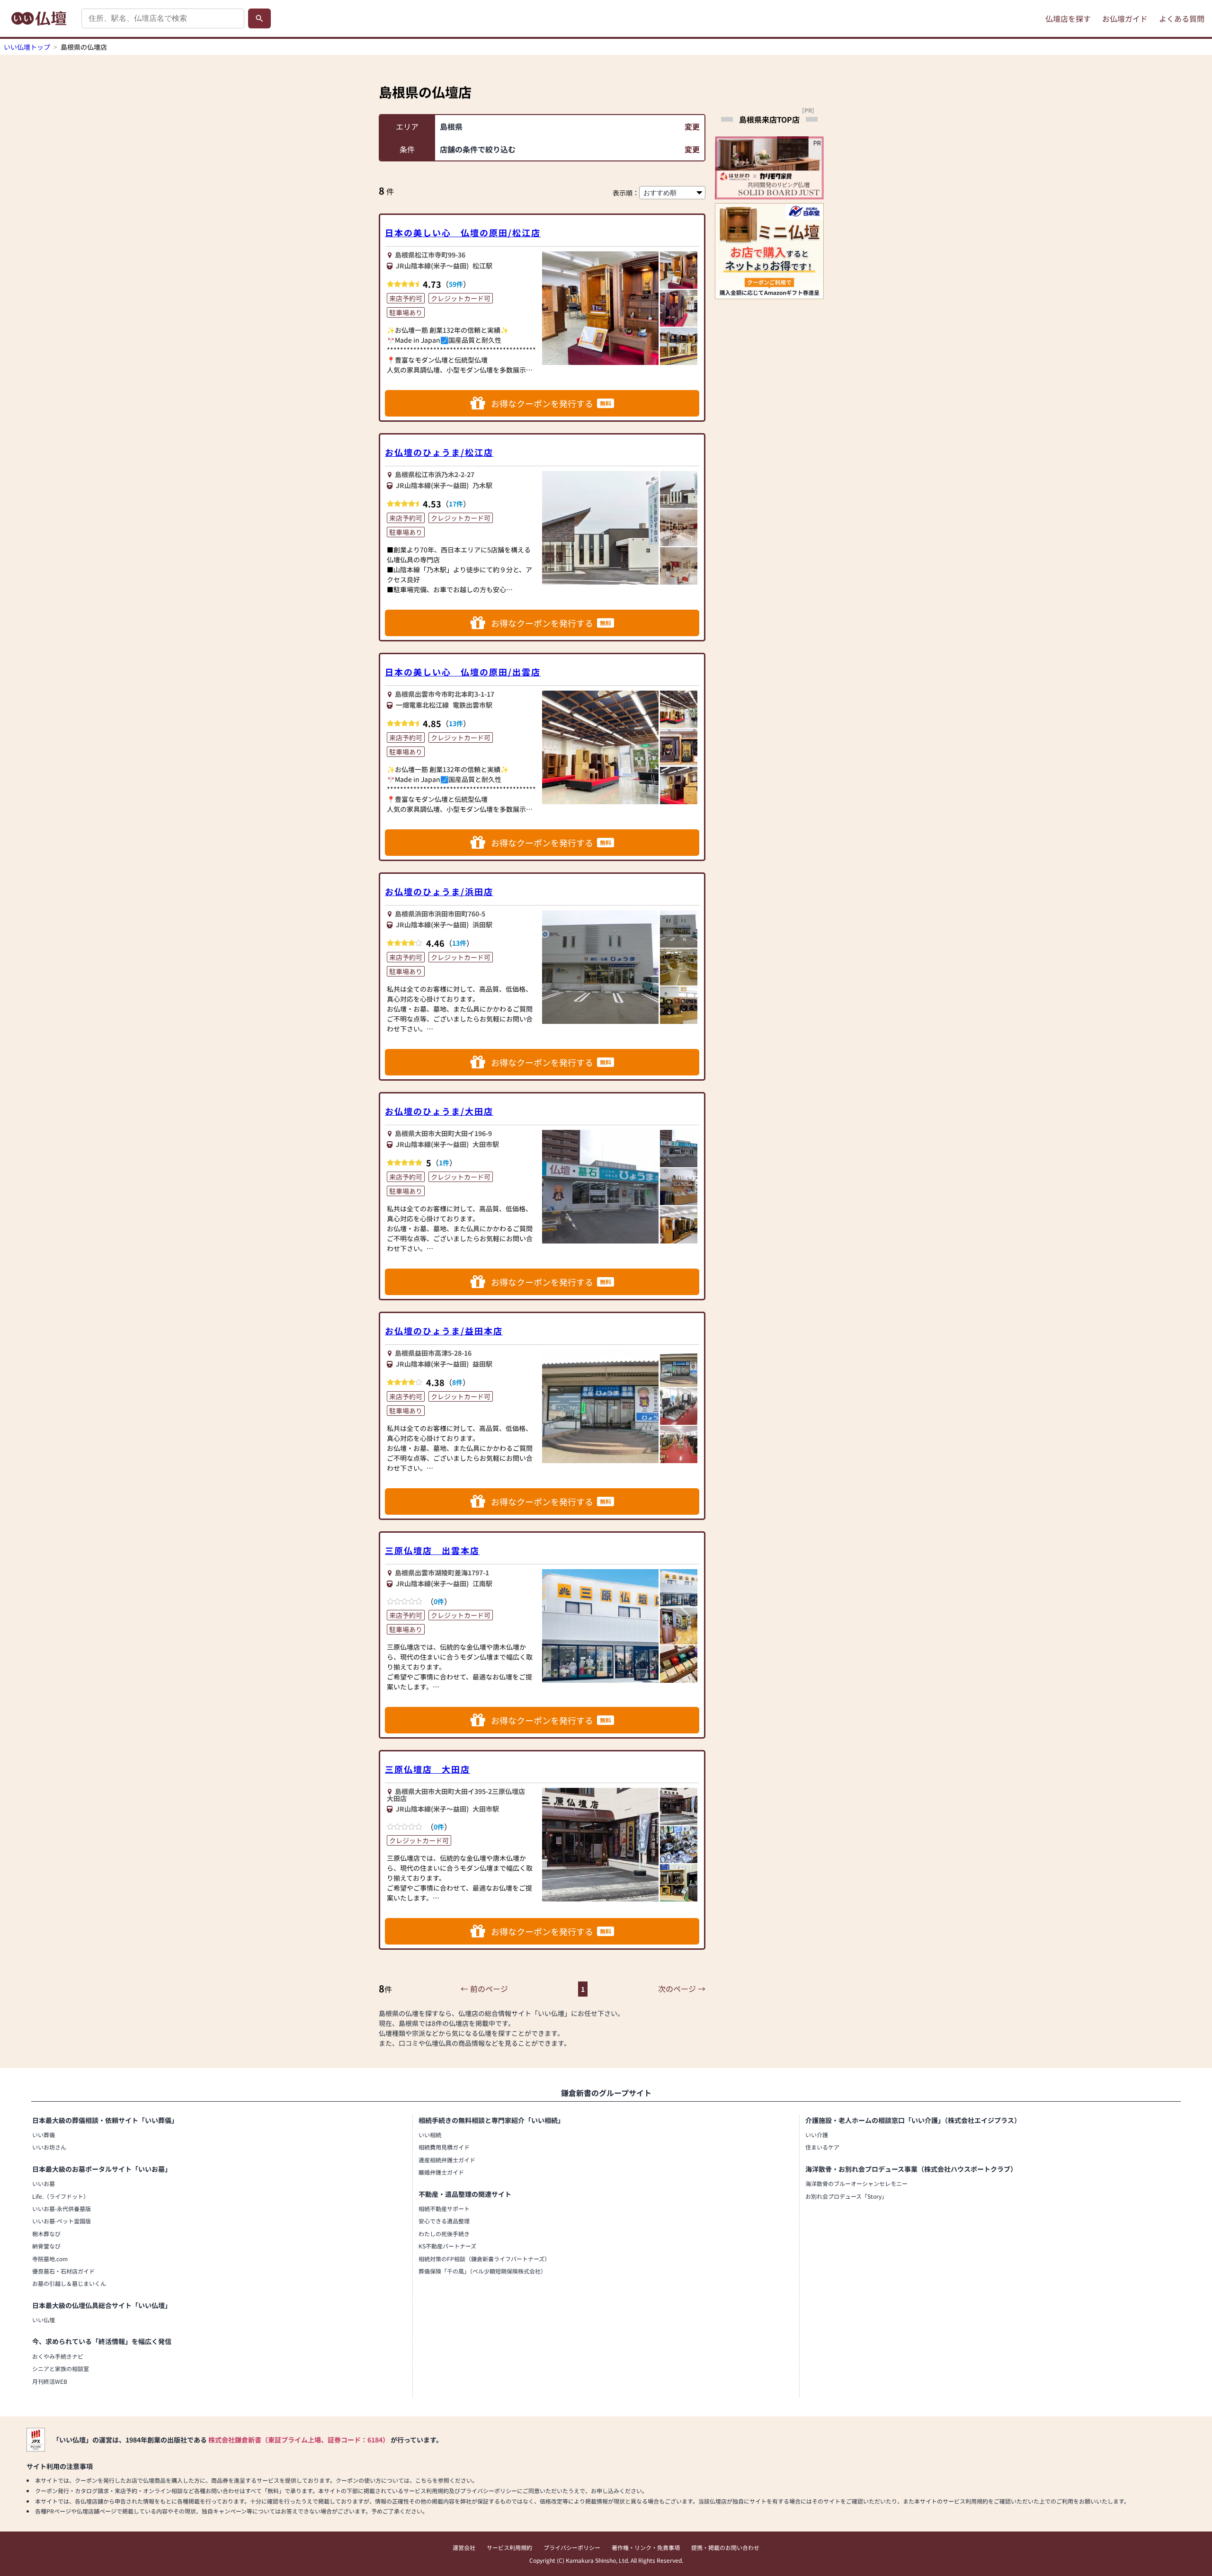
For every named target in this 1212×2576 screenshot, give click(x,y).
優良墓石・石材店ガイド (63, 2271)
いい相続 (430, 2135)
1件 (444, 1163)
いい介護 (817, 2135)
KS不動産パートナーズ (447, 2246)
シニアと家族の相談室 (61, 2368)
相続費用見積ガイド (444, 2147)
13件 (456, 723)
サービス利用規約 (509, 2547)
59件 (456, 284)
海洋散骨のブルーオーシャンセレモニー (856, 2183)
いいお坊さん (49, 2147)
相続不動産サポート (444, 2208)
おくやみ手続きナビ (58, 2356)
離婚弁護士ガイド (441, 2172)
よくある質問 (1182, 18)
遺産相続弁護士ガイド (447, 2160)
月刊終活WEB (50, 2381)
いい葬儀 (44, 2135)
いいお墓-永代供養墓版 (62, 2208)
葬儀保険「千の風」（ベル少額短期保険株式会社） (482, 2271)
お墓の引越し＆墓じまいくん (69, 2283)
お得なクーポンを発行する (551, 403)
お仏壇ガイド (1125, 18)
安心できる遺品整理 (444, 2221)
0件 (439, 1601)
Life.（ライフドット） (61, 2196)
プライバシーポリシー (572, 2547)
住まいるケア (822, 2147)
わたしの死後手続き (444, 2234)
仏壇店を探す (1068, 18)
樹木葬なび (46, 2234)
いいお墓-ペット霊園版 (62, 2221)
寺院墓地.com (50, 2259)
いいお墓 (44, 2183)
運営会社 (464, 2547)
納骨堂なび (46, 2246)
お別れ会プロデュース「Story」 (846, 2196)
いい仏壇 (44, 2320)
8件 (457, 1382)
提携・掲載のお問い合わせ (725, 2547)
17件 (456, 504)
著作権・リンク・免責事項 (646, 2547)
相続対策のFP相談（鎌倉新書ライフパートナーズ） (484, 2259)
